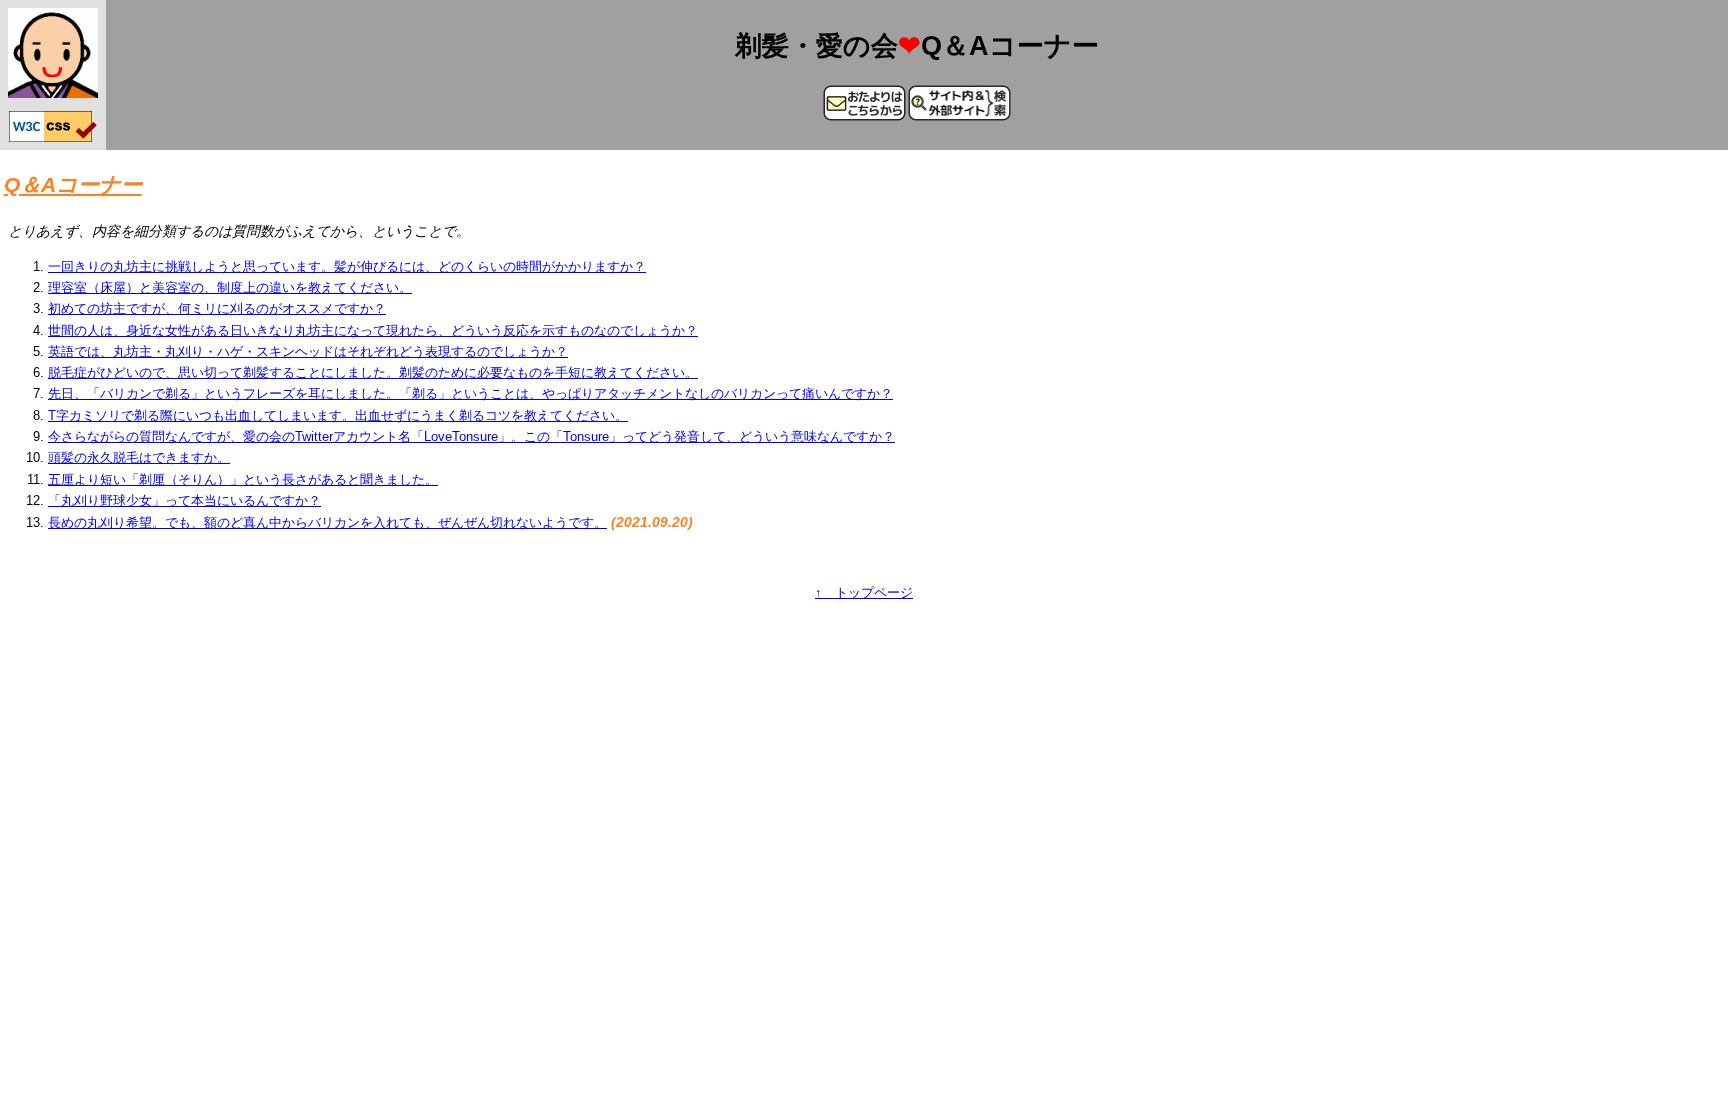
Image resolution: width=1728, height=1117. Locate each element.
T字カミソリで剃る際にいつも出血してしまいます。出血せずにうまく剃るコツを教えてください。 (338, 415)
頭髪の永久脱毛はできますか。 (139, 457)
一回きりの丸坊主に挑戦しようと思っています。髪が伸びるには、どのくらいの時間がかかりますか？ (347, 266)
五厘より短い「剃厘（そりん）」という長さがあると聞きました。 (243, 479)
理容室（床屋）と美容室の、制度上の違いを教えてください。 (230, 287)
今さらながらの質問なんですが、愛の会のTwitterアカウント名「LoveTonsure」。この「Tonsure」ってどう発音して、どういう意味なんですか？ (471, 436)
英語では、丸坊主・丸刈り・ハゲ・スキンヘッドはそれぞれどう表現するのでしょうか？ (308, 351)
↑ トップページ (864, 592)
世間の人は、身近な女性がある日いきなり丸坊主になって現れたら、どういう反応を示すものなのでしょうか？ (373, 330)
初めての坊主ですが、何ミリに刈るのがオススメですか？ (217, 308)
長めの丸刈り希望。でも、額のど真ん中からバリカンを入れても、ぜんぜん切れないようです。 (327, 522)
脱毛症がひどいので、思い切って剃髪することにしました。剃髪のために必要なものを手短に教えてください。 (373, 372)
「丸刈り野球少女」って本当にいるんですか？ (184, 500)
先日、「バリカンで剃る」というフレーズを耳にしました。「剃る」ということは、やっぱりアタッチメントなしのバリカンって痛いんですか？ (470, 393)
